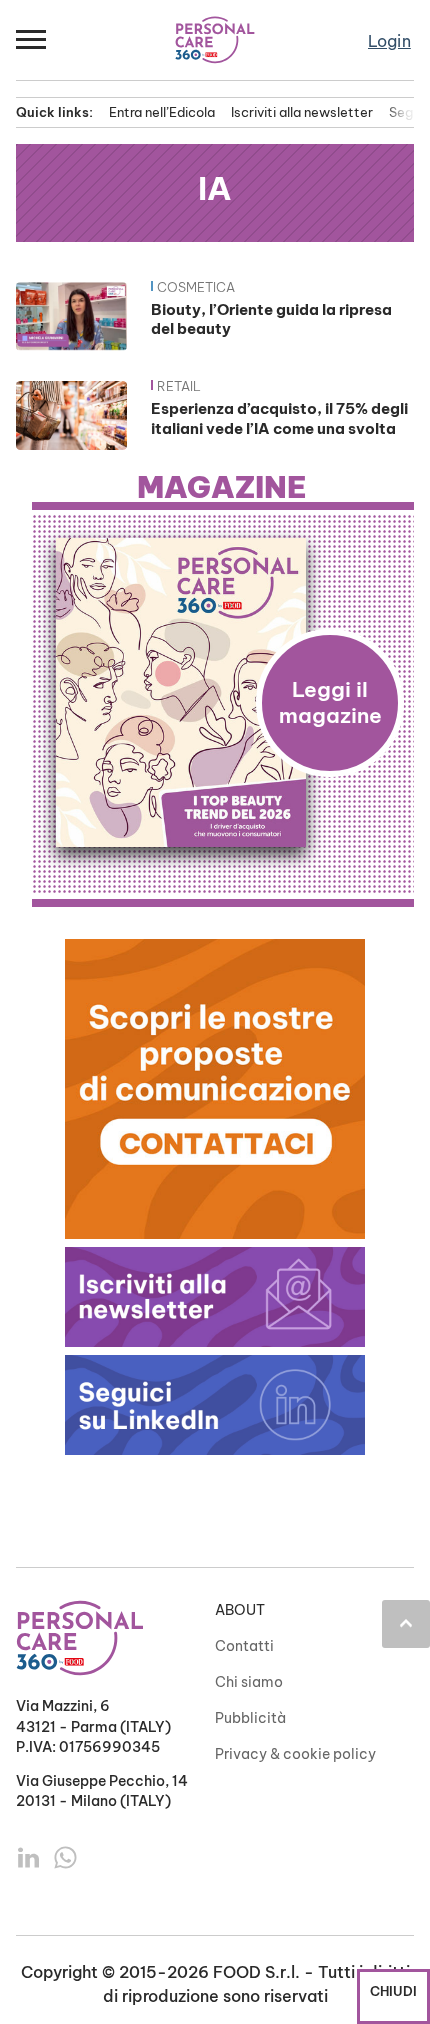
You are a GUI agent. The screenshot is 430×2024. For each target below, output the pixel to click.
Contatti (244, 1646)
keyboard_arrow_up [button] (406, 1623)
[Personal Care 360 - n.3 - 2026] (223, 692)
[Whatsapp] (65, 1856)
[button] (32, 40)
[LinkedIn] (30, 1856)
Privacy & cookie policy (295, 1754)
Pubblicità (250, 1718)
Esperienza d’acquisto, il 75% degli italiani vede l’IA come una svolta (279, 418)
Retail (179, 386)
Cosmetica (196, 287)
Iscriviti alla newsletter (302, 112)
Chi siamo (249, 1682)
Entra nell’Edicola (162, 112)
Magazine (222, 488)
